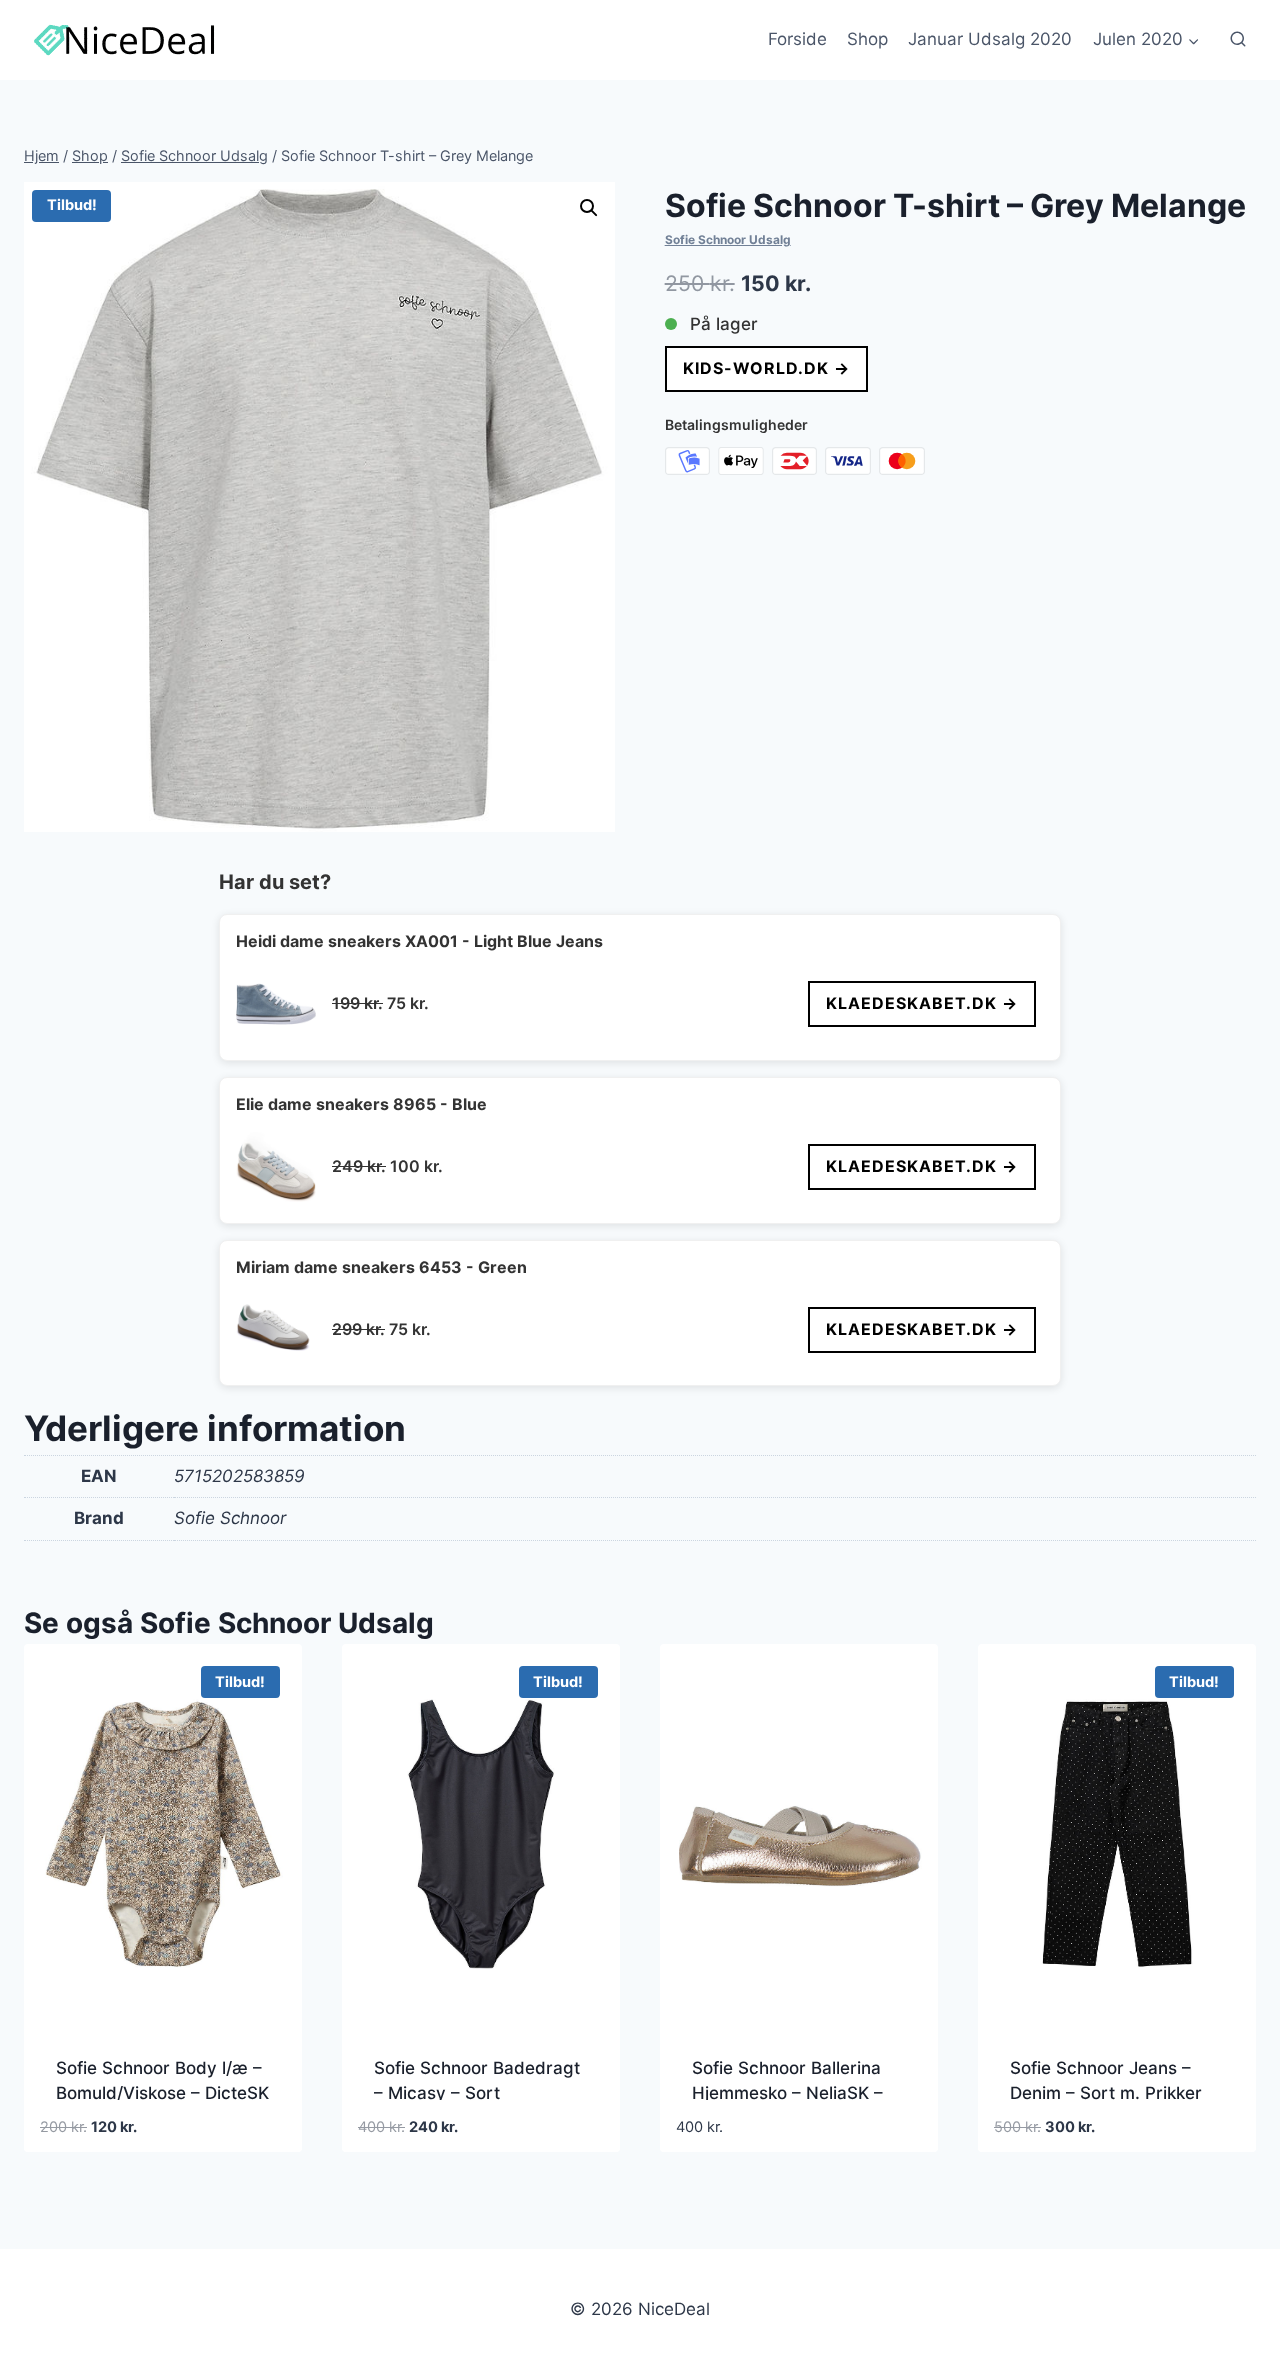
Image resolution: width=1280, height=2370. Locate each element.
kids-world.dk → (766, 368)
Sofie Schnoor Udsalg (728, 239)
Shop (867, 39)
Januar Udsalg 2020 (990, 39)
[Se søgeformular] (1238, 40)
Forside (797, 39)
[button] (589, 208)
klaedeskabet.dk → (922, 1003)
